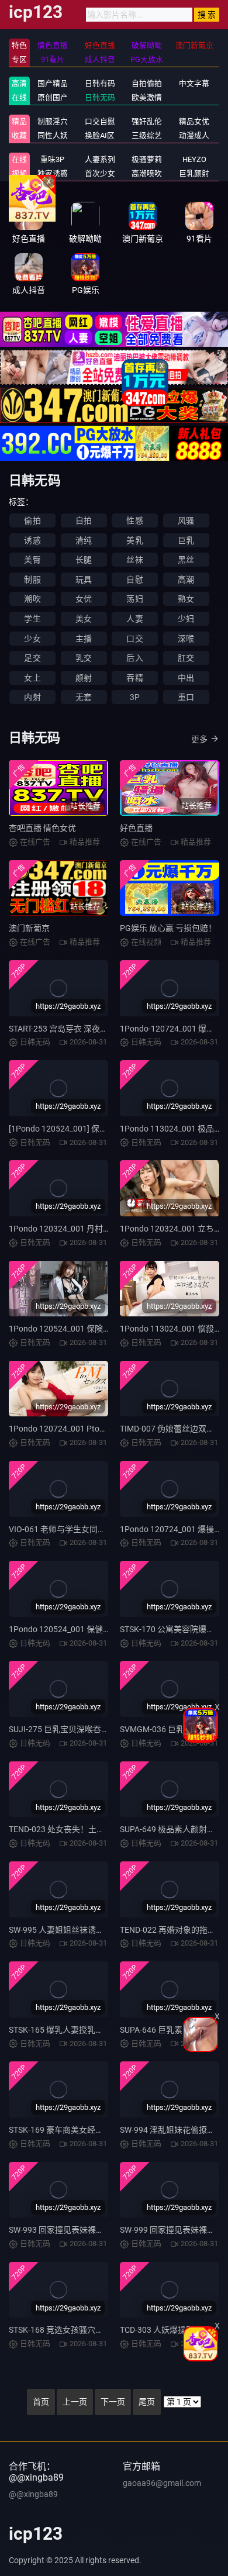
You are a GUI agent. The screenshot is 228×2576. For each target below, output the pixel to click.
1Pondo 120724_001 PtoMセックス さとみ (87, 1429)
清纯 (84, 540)
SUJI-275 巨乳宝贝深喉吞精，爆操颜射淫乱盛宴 (96, 1729)
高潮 (186, 580)
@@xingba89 (33, 2494)
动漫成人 (194, 135)
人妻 (134, 619)
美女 (84, 619)
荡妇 (134, 599)
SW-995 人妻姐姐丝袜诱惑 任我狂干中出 (82, 1930)
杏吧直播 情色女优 (42, 828)
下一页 (113, 2402)
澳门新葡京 (29, 928)
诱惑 (32, 540)
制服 (32, 580)
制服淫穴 (53, 121)
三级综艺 (147, 135)
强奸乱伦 (147, 121)
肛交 (186, 658)
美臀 (32, 560)
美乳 (134, 540)
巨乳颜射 (194, 173)
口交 (134, 639)
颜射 (84, 678)
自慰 (134, 580)
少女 (32, 639)
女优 (84, 599)
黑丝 (186, 560)
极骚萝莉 (147, 159)
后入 (134, 658)
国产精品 (53, 83)
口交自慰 (100, 121)
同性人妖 (53, 135)
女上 (32, 678)
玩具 (84, 580)
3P (135, 697)
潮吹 (32, 599)
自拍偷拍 (147, 83)
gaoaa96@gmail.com (162, 2483)
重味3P (52, 159)
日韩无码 (100, 97)
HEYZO (194, 159)
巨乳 (186, 540)
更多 (199, 739)
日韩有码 (100, 83)
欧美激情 (147, 97)
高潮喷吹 (147, 173)
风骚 (186, 520)
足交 (32, 658)
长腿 (84, 560)
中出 (186, 678)
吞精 (134, 678)
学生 (32, 619)
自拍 (84, 520)
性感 (134, 520)
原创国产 (53, 97)
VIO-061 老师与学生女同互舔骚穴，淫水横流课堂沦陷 (106, 1529)
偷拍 (32, 520)
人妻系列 (100, 159)
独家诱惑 (53, 173)
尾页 (147, 2402)
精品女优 (194, 121)
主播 (84, 639)
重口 (186, 697)
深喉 (186, 639)
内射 (32, 697)
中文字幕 (194, 83)
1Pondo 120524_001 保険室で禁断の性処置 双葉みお (106, 1329)
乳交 (84, 658)
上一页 (75, 2402)
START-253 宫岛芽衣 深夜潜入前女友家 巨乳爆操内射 (104, 1029)
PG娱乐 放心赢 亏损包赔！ (168, 928)
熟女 (186, 599)
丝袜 (134, 560)
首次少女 (100, 173)
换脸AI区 (100, 135)
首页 (41, 2402)
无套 (84, 697)
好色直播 (136, 828)
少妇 (186, 619)
